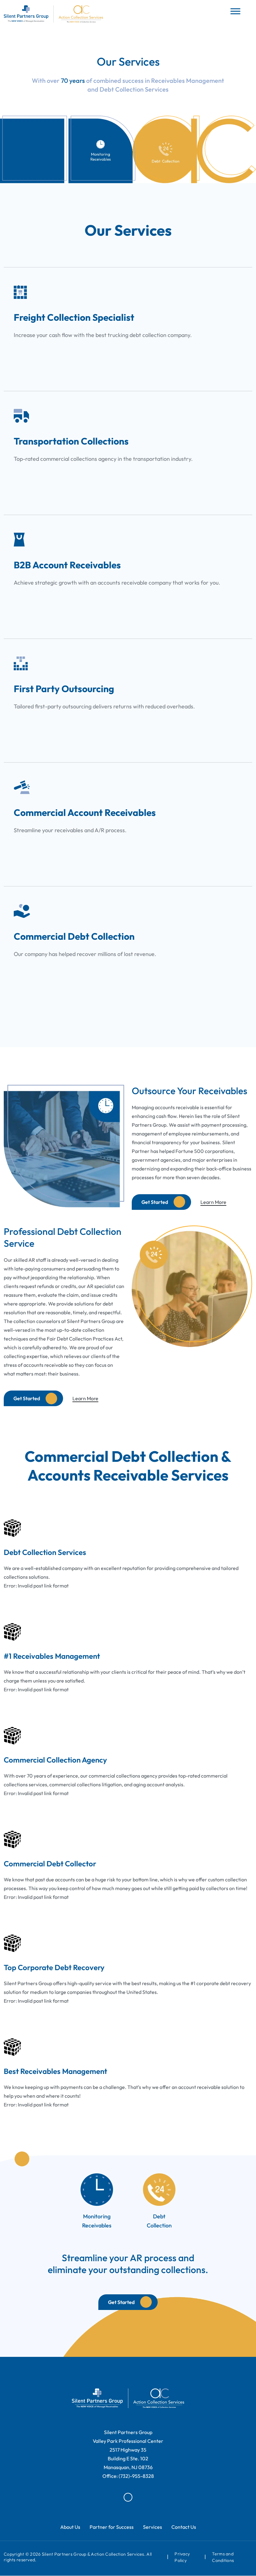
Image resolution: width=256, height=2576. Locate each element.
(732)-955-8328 (136, 2476)
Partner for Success (112, 2527)
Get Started (155, 1202)
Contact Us (184, 2527)
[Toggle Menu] (235, 11)
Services (153, 2527)
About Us (70, 2527)
